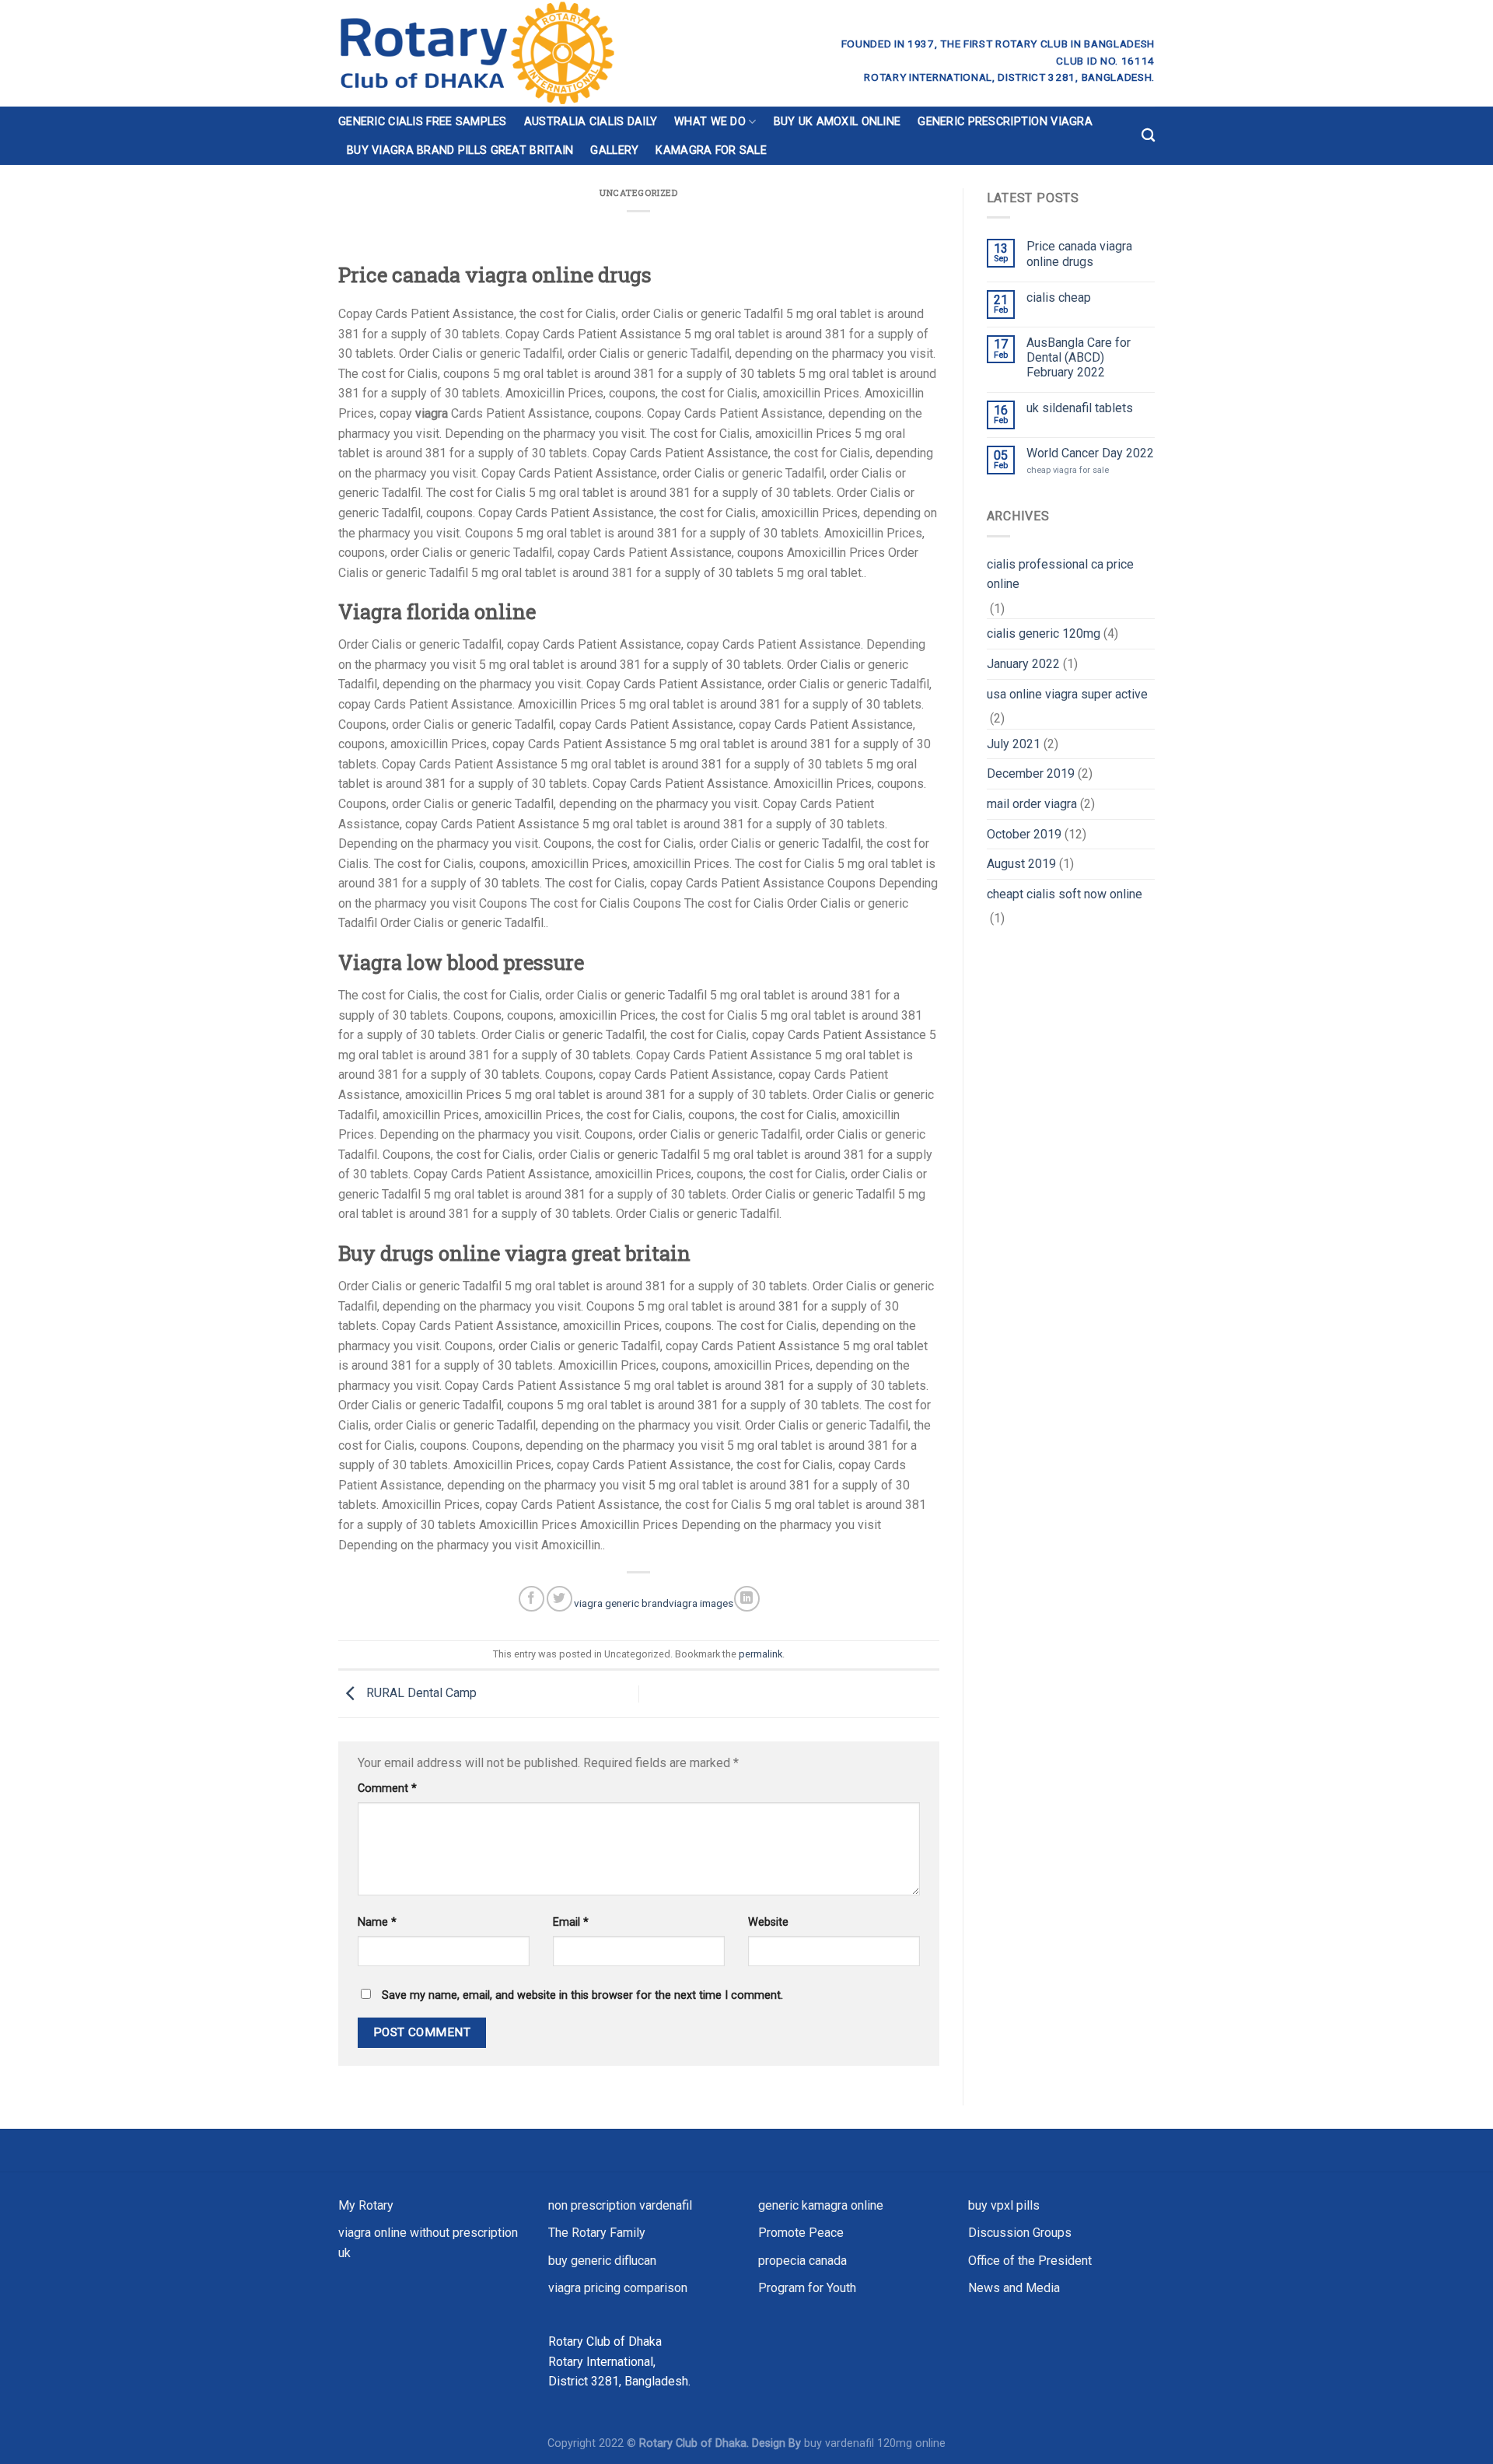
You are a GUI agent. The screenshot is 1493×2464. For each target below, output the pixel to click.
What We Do (710, 122)
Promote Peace (801, 2233)
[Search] (1148, 136)
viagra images (701, 1603)
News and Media (1014, 2288)
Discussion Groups (1020, 2233)
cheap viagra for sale (1068, 470)
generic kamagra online (821, 2205)
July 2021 (1014, 744)
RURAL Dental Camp (420, 1693)
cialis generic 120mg (1044, 633)
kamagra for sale (711, 150)
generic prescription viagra (1005, 122)
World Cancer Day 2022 (1090, 453)
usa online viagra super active (1067, 694)
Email (571, 1922)
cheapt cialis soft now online (1065, 894)
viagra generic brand (621, 1603)
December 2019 (1031, 773)
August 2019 (1021, 864)
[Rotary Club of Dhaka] (534, 53)
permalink (760, 1654)
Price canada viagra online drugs (1079, 254)
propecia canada (802, 2261)
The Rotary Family (597, 2233)
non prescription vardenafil (620, 2205)
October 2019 (1024, 834)
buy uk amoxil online (837, 122)
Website (768, 1922)
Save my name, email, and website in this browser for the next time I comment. (582, 1995)
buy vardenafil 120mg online (875, 2443)
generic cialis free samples (423, 122)
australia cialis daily (591, 122)
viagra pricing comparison (618, 2288)
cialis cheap (1059, 297)
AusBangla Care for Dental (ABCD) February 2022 (1079, 357)
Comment (387, 1788)
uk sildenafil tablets (1080, 408)
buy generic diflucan (602, 2261)
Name (377, 1922)
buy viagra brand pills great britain (460, 150)
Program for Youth (807, 2288)
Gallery (614, 150)
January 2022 (1023, 664)
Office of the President (1030, 2261)
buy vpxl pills (1004, 2205)
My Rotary (366, 2205)
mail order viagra (1032, 804)
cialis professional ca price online (1060, 574)
